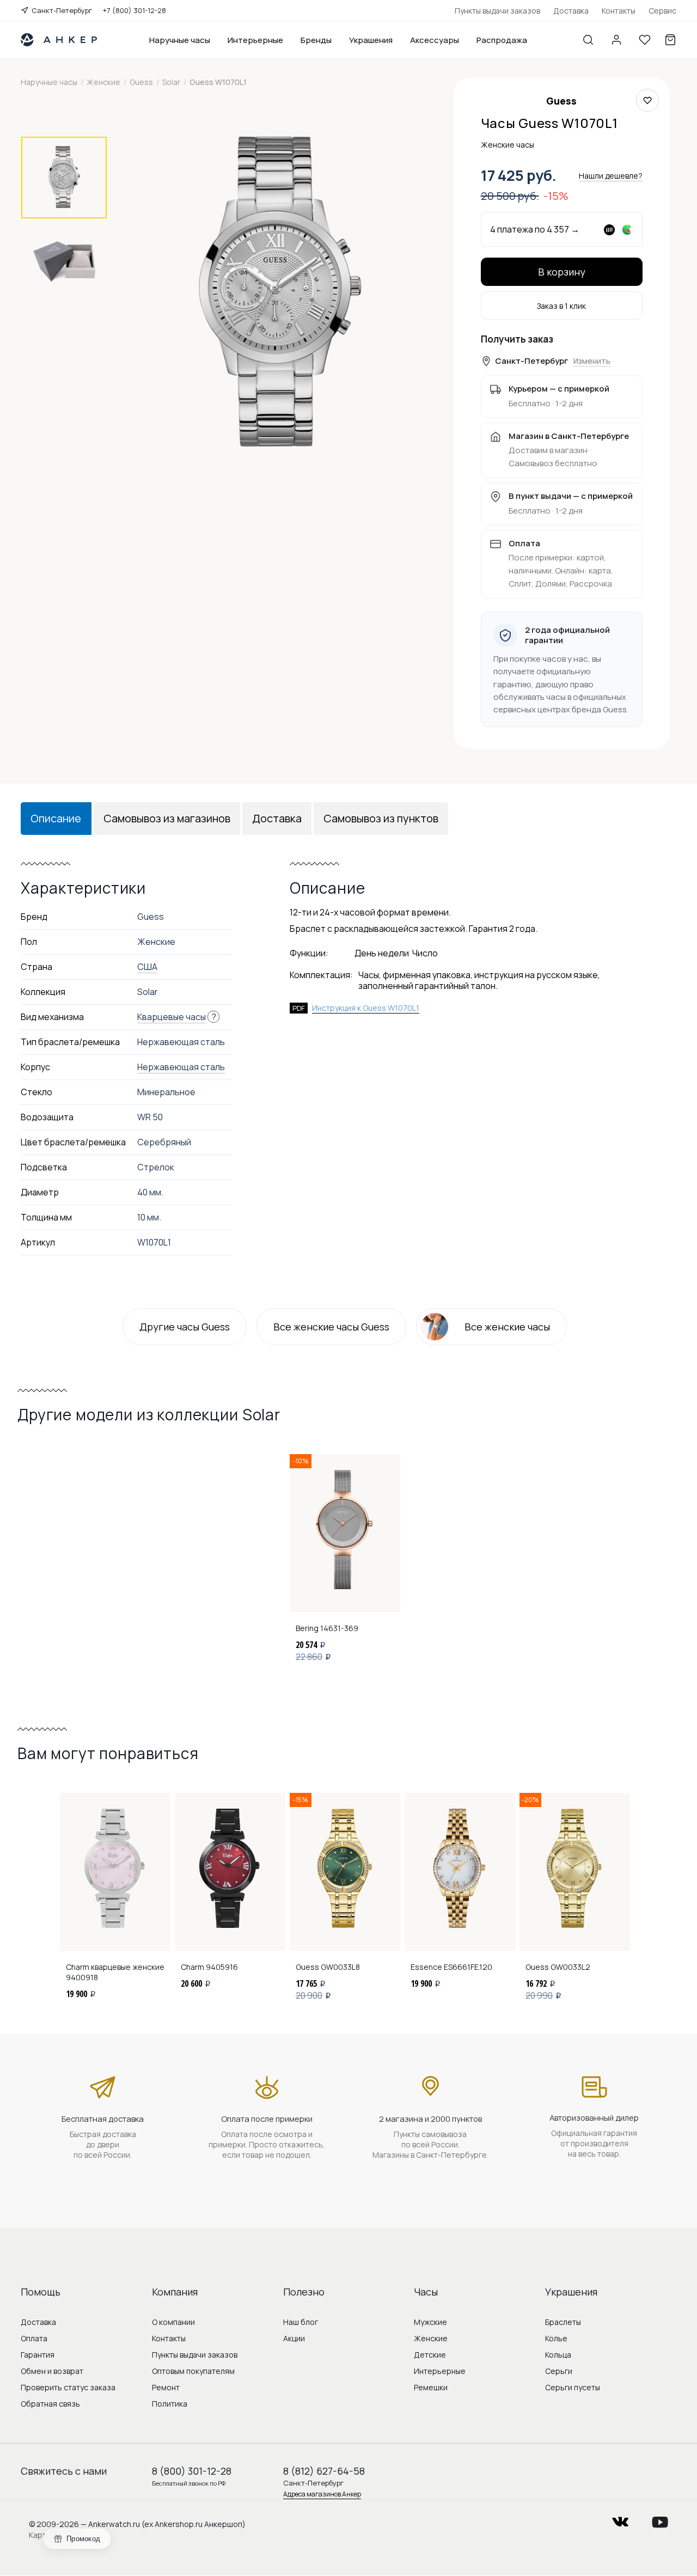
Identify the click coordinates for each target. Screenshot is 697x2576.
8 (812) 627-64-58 (324, 2471)
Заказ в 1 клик (561, 306)
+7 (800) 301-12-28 (134, 10)
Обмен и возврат (52, 2371)
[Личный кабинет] (616, 40)
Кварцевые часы (172, 1017)
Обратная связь (50, 2404)
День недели (382, 953)
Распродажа (502, 40)
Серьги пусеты (573, 2387)
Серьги (559, 2371)
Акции (294, 2338)
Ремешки (431, 2387)
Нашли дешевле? (611, 176)
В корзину (562, 272)
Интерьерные (255, 40)
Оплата (34, 2338)
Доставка (571, 11)
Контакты (619, 11)
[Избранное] (645, 40)
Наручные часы (180, 40)
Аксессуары (435, 40)
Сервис (662, 11)
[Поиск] (588, 40)
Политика (170, 2404)
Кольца (558, 2355)
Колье (556, 2338)
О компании (173, 2322)
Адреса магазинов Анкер (322, 2494)
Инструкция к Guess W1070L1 (366, 1008)
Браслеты (563, 2322)
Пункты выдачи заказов (497, 11)
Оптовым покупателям (193, 2371)
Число (425, 953)
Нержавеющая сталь (181, 1067)
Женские (431, 2338)
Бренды (316, 40)
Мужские (430, 2322)
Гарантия (38, 2355)
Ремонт (166, 2387)
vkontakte (620, 2519)
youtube (660, 2519)
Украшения (371, 40)
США (147, 967)
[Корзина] (670, 40)
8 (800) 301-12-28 (192, 2471)
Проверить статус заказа (68, 2387)
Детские (430, 2355)
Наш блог (301, 2322)
